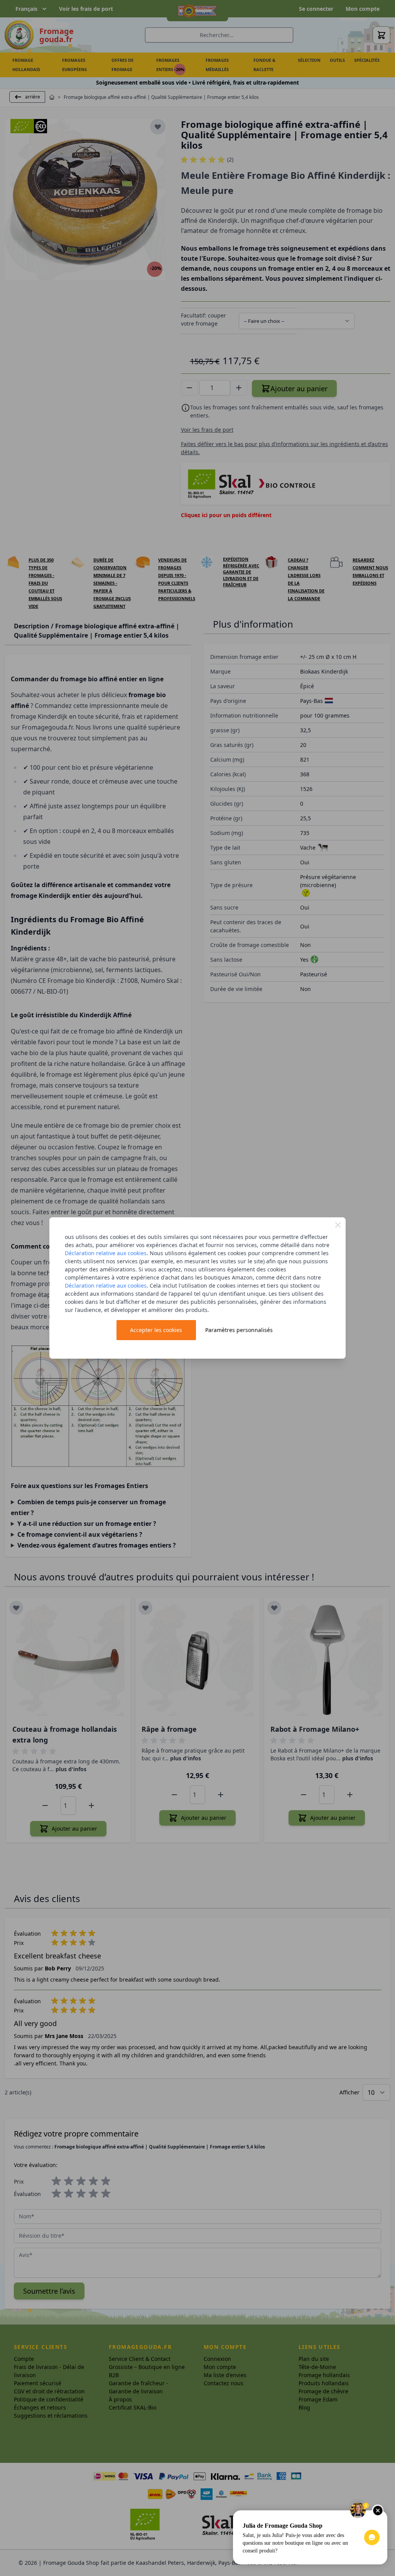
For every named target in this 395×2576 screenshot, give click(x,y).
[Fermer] (338, 1225)
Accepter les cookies (156, 1330)
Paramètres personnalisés (239, 1330)
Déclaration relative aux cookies (106, 1253)
